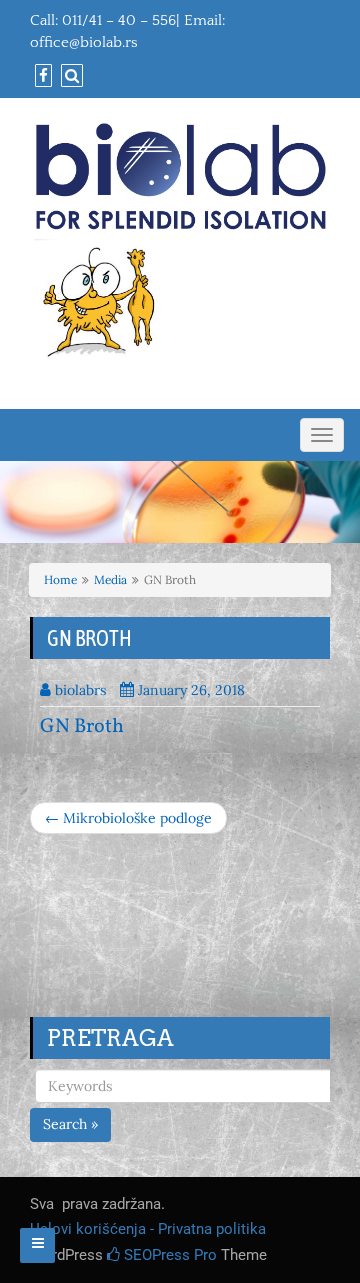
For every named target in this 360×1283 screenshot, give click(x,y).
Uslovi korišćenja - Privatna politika (148, 1229)
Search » (70, 1124)
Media (110, 579)
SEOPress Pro (168, 1255)
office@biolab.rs (84, 42)
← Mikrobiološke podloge (128, 818)
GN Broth (82, 727)
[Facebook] (41, 76)
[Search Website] (69, 76)
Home (60, 579)
